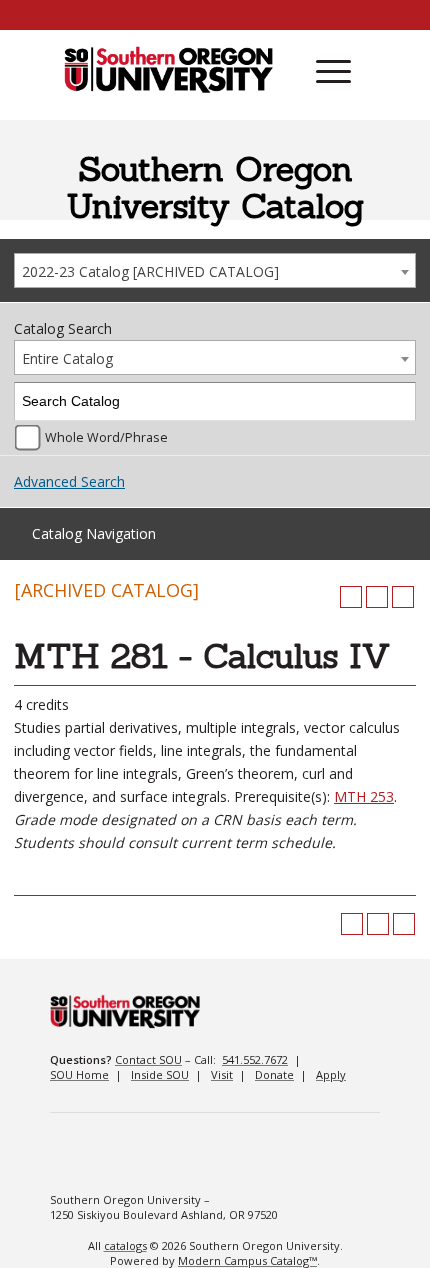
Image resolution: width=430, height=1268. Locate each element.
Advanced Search (69, 481)
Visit (222, 1074)
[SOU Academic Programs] (168, 71)
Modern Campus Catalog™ (247, 1260)
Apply (331, 1074)
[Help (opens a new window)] (403, 597)
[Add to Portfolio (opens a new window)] (351, 597)
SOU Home (79, 1074)
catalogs (125, 1245)
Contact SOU (148, 1059)
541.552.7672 (255, 1059)
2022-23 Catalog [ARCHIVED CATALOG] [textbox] (150, 271)
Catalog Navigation (94, 533)
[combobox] (215, 270)
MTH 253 (364, 796)
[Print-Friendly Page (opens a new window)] (377, 597)
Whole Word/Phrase (106, 437)
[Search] (397, 401)
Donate (274, 1074)
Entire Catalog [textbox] (67, 358)
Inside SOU (160, 1074)
